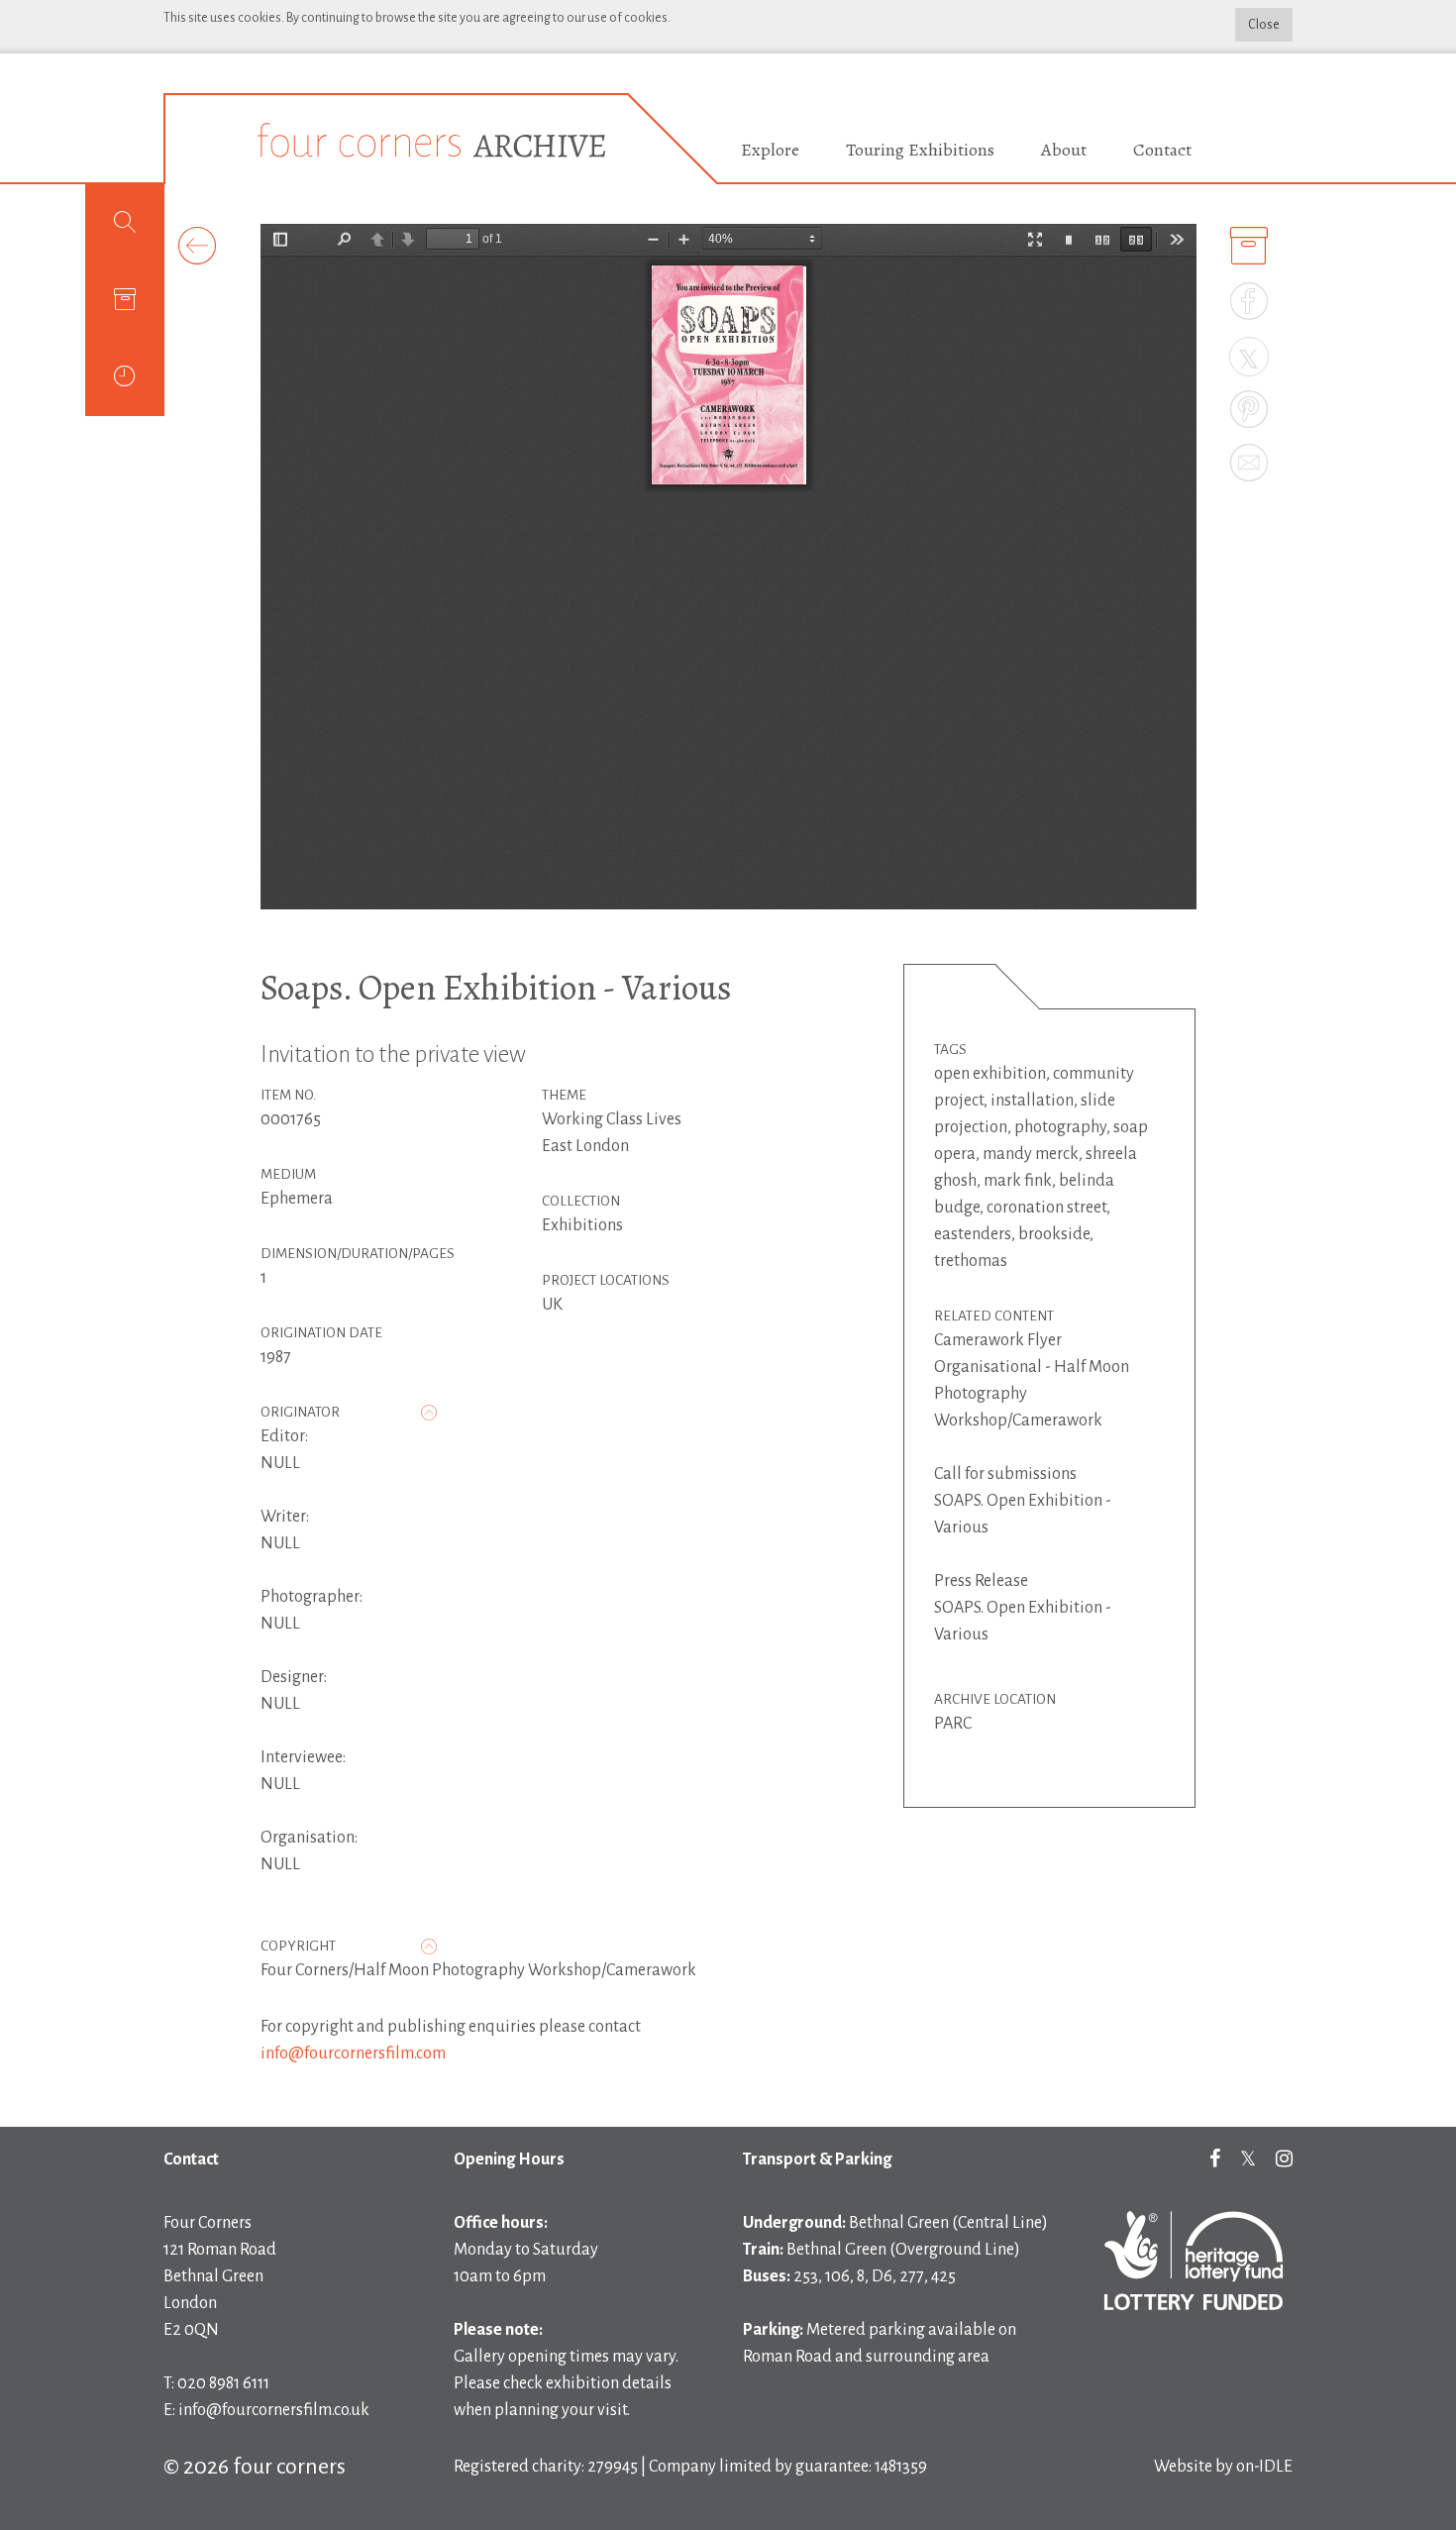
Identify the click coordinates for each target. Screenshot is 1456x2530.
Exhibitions (582, 1225)
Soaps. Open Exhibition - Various (496, 987)
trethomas (971, 1261)
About (1064, 150)
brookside (1054, 1234)
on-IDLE (1264, 2467)
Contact (1162, 150)
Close (1264, 25)
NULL (280, 1463)
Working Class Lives (612, 1119)
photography (1060, 1127)
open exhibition (990, 1074)
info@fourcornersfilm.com (353, 2054)
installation (1032, 1101)
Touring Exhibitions (920, 150)
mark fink (1018, 1181)
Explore (770, 150)
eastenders (973, 1234)
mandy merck (1031, 1154)
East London (585, 1146)
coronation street (1046, 1208)
